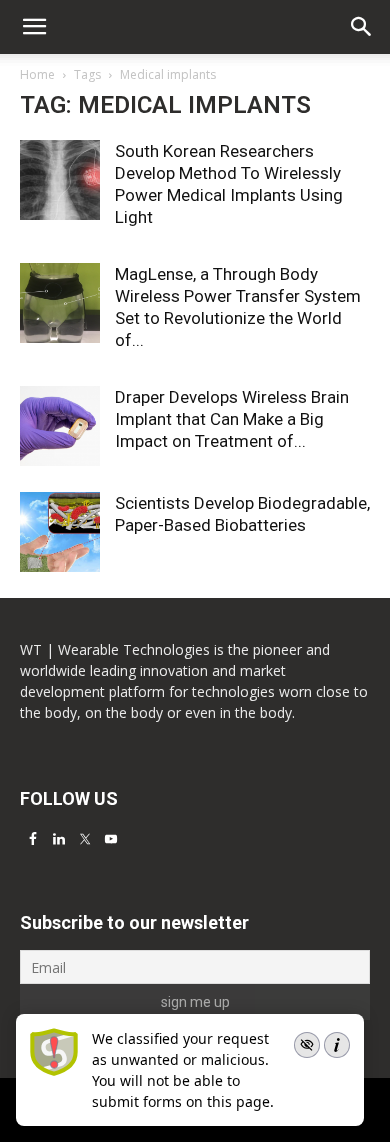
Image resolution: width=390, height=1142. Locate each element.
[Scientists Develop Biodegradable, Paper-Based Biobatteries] (60, 532)
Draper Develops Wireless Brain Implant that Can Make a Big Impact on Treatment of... (232, 419)
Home (37, 74)
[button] (362, 27)
